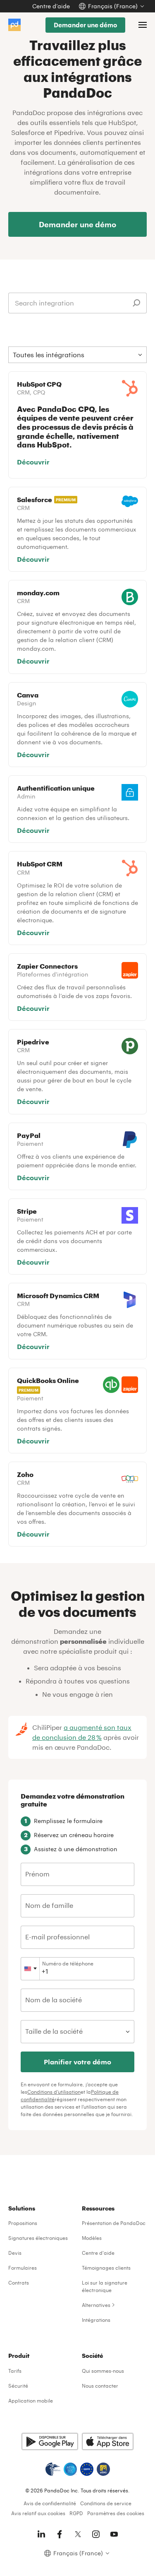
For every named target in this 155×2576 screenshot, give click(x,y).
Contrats (19, 2283)
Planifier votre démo (77, 2062)
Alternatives (96, 2305)
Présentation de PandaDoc (114, 2223)
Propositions (23, 2223)
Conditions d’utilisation (54, 2092)
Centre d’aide (51, 6)
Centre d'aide (98, 2253)
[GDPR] (87, 2469)
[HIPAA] (53, 2469)
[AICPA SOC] (70, 2469)
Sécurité (18, 2386)
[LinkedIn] (41, 2534)
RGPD (76, 2513)
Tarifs (15, 2371)
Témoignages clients (106, 2268)
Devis (15, 2253)
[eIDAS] (103, 2469)
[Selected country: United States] (30, 1969)
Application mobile (31, 2400)
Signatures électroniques (38, 2238)
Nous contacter (100, 2386)
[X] (78, 2534)
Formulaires (23, 2268)
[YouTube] (114, 2534)
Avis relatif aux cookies (38, 2513)
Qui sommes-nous (103, 2371)
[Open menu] (143, 25)
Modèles (92, 2238)
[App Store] (108, 2441)
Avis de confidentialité (50, 2503)
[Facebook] (60, 2534)
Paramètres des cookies (116, 2513)
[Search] (136, 303)
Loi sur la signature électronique (105, 2286)
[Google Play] (50, 2441)
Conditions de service (106, 2503)
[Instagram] (96, 2534)
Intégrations (96, 2320)
